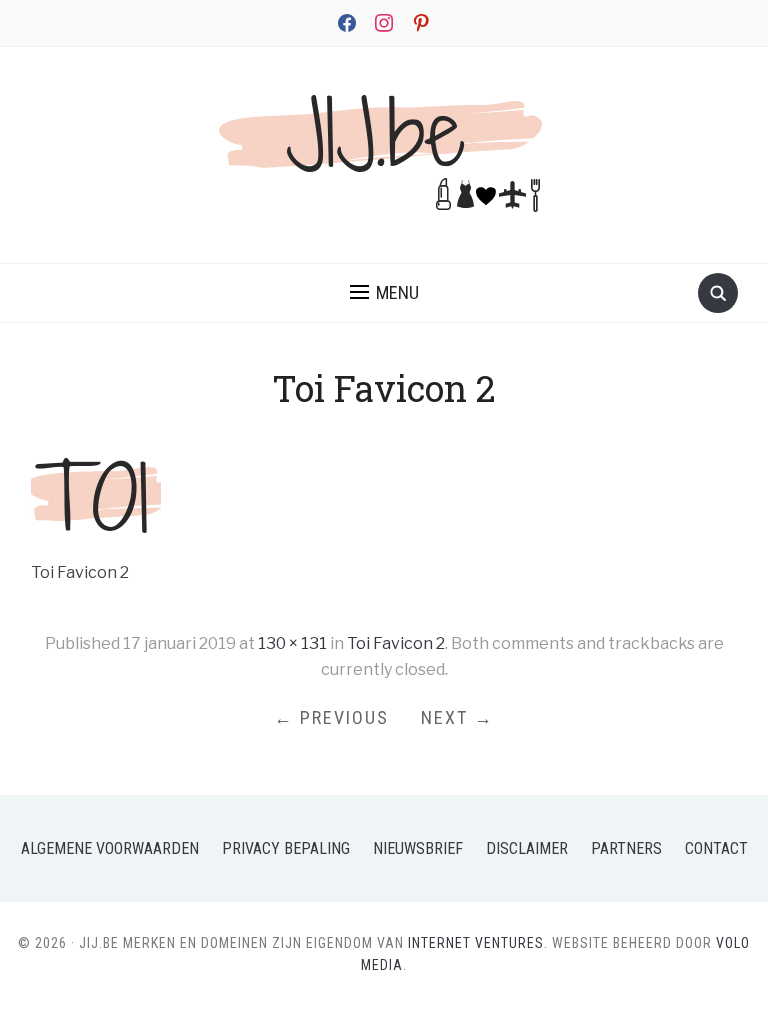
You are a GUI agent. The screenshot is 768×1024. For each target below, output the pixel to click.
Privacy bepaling (286, 848)
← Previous (331, 717)
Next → (457, 717)
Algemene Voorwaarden (110, 848)
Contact (716, 848)
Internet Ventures (476, 943)
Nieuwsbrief (418, 848)
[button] (384, 293)
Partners (626, 848)
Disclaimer (527, 848)
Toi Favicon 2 (396, 643)
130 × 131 (292, 643)
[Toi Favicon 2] (96, 492)
